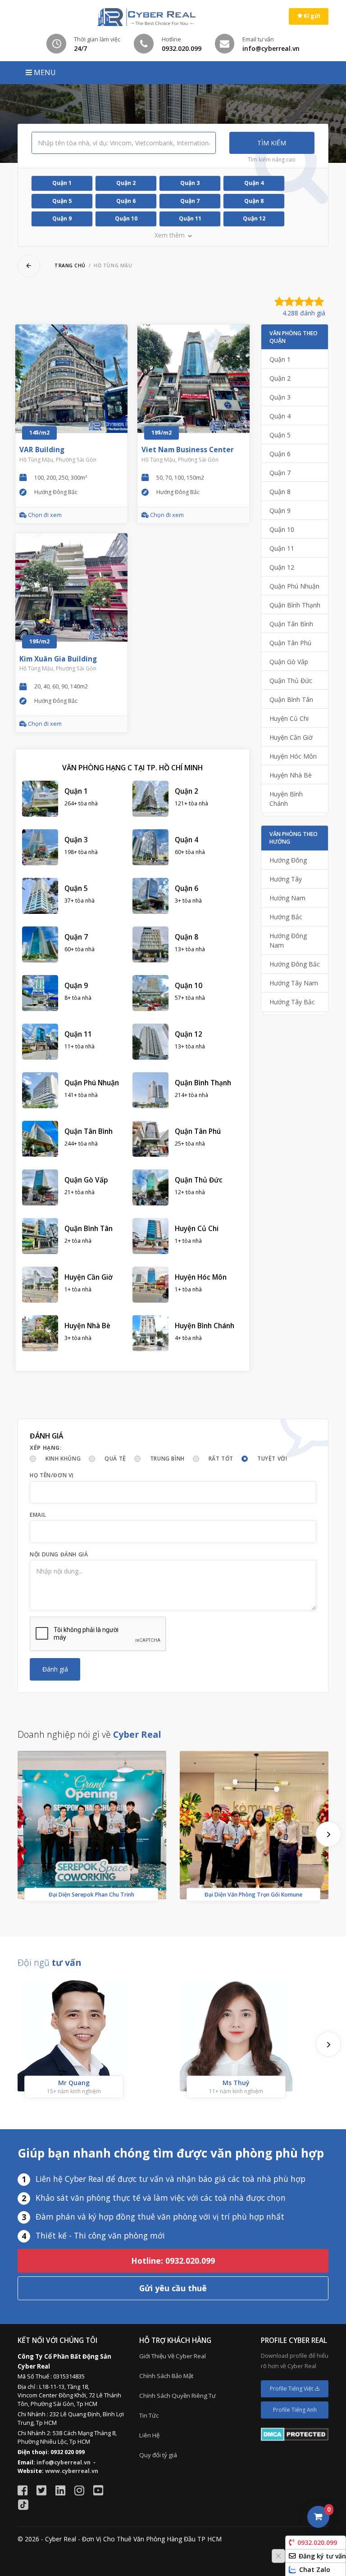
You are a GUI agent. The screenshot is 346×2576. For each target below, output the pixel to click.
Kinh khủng (63, 1459)
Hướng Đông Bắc (295, 964)
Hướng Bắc (286, 917)
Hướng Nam (287, 898)
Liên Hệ (149, 2435)
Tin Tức (149, 2415)
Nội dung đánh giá (59, 1554)
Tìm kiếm (272, 143)
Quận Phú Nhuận (294, 586)
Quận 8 (254, 201)
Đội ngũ (49, 1962)
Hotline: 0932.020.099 (173, 2261)
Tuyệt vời (272, 1459)
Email (38, 1515)
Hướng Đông (288, 860)
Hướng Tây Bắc (292, 1002)
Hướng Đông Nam (288, 940)
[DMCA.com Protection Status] (295, 2434)
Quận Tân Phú (290, 643)
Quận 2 (126, 183)
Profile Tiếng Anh (295, 2410)
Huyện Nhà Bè (291, 775)
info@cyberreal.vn (64, 2462)
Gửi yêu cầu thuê (173, 2288)
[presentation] (328, 1834)
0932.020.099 (317, 2542)
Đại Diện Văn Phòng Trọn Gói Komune (253, 1895)
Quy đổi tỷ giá (158, 2455)
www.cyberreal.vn (72, 2471)
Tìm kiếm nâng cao (272, 160)
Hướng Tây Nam (294, 983)
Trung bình (167, 1459)
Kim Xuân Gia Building (58, 659)
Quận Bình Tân (291, 699)
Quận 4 (254, 183)
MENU (44, 72)
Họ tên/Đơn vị (52, 1475)
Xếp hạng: (46, 1448)
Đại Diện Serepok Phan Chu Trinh (91, 1895)
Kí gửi (311, 16)
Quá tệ (115, 1459)
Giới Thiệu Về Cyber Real (173, 2356)
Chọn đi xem (44, 515)
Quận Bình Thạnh (295, 605)
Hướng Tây (286, 879)
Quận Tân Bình (291, 624)
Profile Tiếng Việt (292, 2389)
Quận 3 (190, 183)
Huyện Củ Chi (289, 718)
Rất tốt (221, 1459)
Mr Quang (74, 2083)
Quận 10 (126, 218)
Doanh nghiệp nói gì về (89, 1734)
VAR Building (42, 450)
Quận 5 (62, 201)
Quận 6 (126, 201)
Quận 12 (254, 218)
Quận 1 (62, 183)
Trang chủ (70, 265)
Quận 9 (62, 218)
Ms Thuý (236, 2083)
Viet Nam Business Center (188, 450)
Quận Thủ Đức (291, 681)
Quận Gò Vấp (289, 662)
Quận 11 (190, 218)
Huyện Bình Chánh (286, 799)
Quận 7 (190, 201)
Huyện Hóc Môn (293, 756)
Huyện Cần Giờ (291, 737)
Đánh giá (55, 1669)
